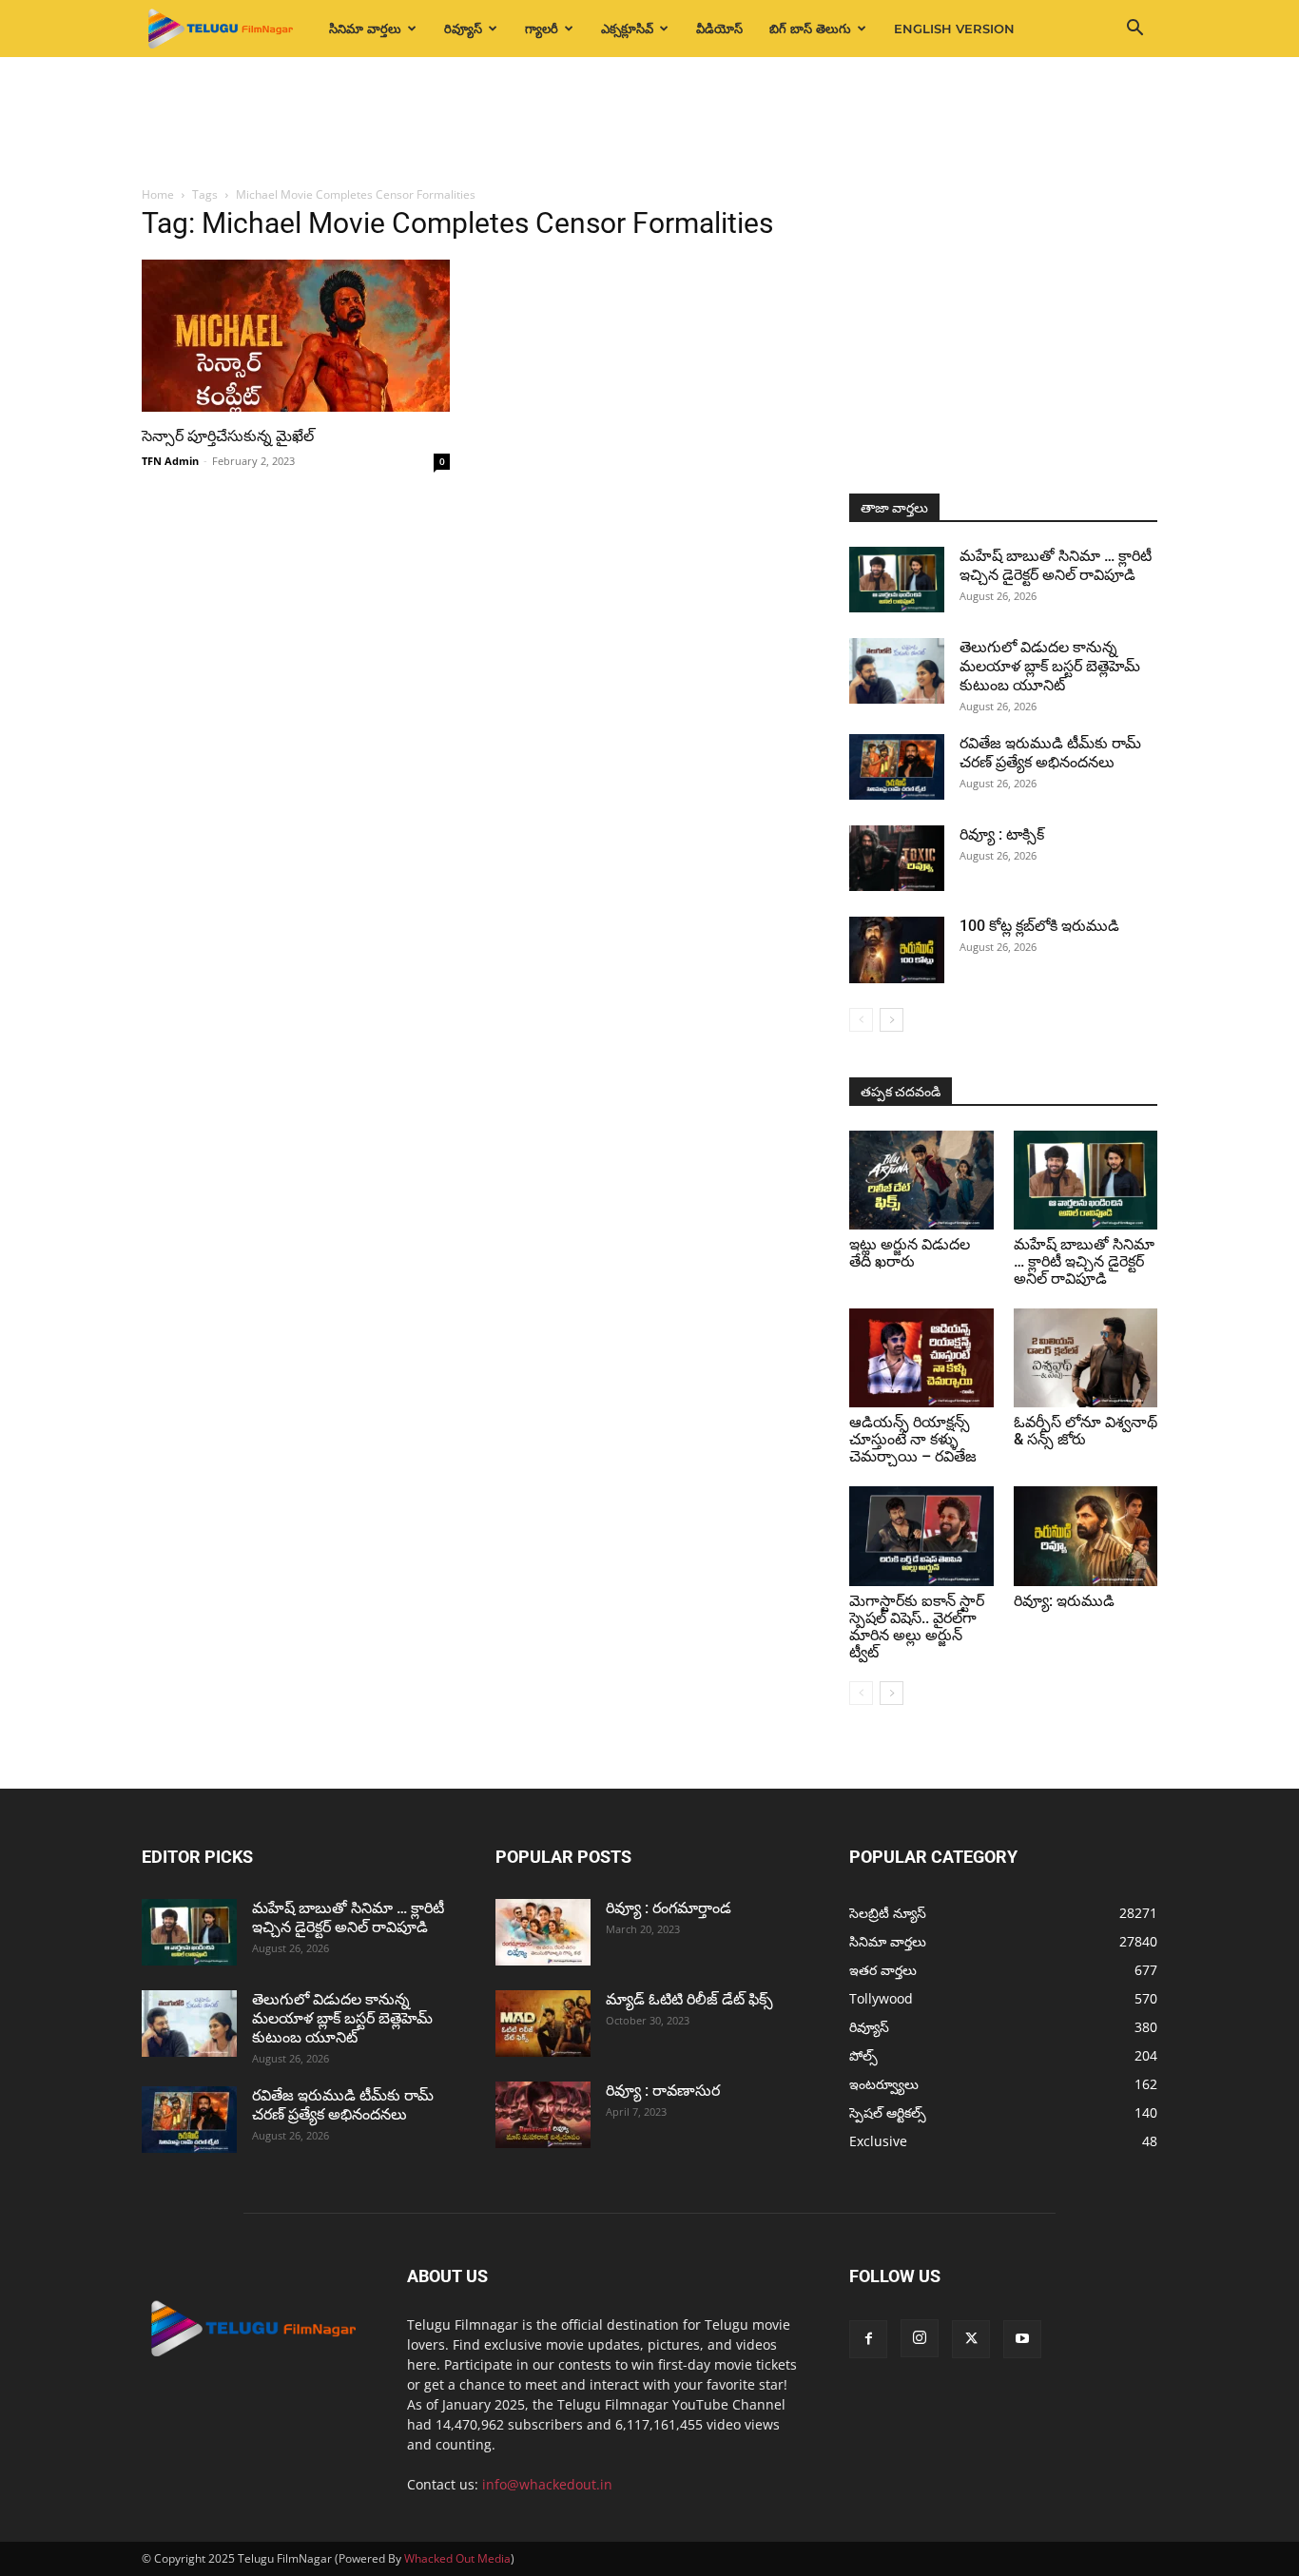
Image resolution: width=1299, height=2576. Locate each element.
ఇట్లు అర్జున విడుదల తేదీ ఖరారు (910, 1253)
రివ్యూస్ (463, 29)
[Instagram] (920, 2338)
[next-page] (892, 1020)
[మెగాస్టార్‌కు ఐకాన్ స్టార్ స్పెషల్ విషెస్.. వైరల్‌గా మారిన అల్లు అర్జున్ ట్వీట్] (921, 1536)
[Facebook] (868, 2339)
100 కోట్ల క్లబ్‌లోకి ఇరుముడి (1039, 926)
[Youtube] (1022, 2339)
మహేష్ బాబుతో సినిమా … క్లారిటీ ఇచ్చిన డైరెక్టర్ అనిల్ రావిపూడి (1056, 565)
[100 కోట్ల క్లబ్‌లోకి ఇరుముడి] (897, 950)
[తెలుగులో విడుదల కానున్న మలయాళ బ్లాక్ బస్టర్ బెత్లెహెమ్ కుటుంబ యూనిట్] (897, 671)
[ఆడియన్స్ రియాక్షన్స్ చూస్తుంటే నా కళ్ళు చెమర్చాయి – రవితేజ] (921, 1358)
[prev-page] (861, 1020)
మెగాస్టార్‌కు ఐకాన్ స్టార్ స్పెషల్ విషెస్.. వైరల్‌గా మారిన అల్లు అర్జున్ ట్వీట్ (917, 1627)
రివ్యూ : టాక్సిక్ (1002, 834)
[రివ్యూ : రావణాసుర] (543, 2115)
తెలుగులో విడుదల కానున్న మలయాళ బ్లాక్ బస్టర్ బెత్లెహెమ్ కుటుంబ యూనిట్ (1050, 666)
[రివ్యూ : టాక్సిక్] (897, 858)
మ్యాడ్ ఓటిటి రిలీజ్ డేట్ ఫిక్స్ (691, 1999)
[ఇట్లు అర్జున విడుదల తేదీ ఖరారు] (921, 1180)
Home (158, 194)
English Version (954, 29)
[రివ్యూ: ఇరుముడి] (1086, 1536)
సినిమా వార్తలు (365, 29)
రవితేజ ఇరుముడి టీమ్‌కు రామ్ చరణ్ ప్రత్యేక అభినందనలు (1050, 753)
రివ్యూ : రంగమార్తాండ (669, 1908)
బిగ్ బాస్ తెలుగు (810, 29)
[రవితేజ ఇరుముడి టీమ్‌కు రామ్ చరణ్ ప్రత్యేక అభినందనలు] (897, 767)
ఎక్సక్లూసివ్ (627, 29)
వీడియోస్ (719, 29)
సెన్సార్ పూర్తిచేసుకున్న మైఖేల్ (228, 436)
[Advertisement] (649, 123)
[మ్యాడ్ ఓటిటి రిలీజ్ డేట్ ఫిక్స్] (543, 2024)
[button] (1134, 30)
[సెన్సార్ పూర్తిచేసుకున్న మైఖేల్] (296, 336)
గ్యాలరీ (542, 29)
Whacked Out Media (457, 2558)
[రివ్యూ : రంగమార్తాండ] (543, 1932)
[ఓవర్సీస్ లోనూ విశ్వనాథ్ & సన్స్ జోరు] (1086, 1358)
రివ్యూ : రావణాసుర (663, 2091)
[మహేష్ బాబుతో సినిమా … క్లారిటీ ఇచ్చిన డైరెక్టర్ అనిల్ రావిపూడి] (897, 580)
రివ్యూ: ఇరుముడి (1064, 1601)
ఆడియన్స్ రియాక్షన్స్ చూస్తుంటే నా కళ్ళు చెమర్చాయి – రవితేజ (913, 1439)
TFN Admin (170, 461)
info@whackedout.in (547, 2484)
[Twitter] (971, 2339)
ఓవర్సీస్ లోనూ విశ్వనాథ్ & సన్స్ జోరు (1086, 1431)
